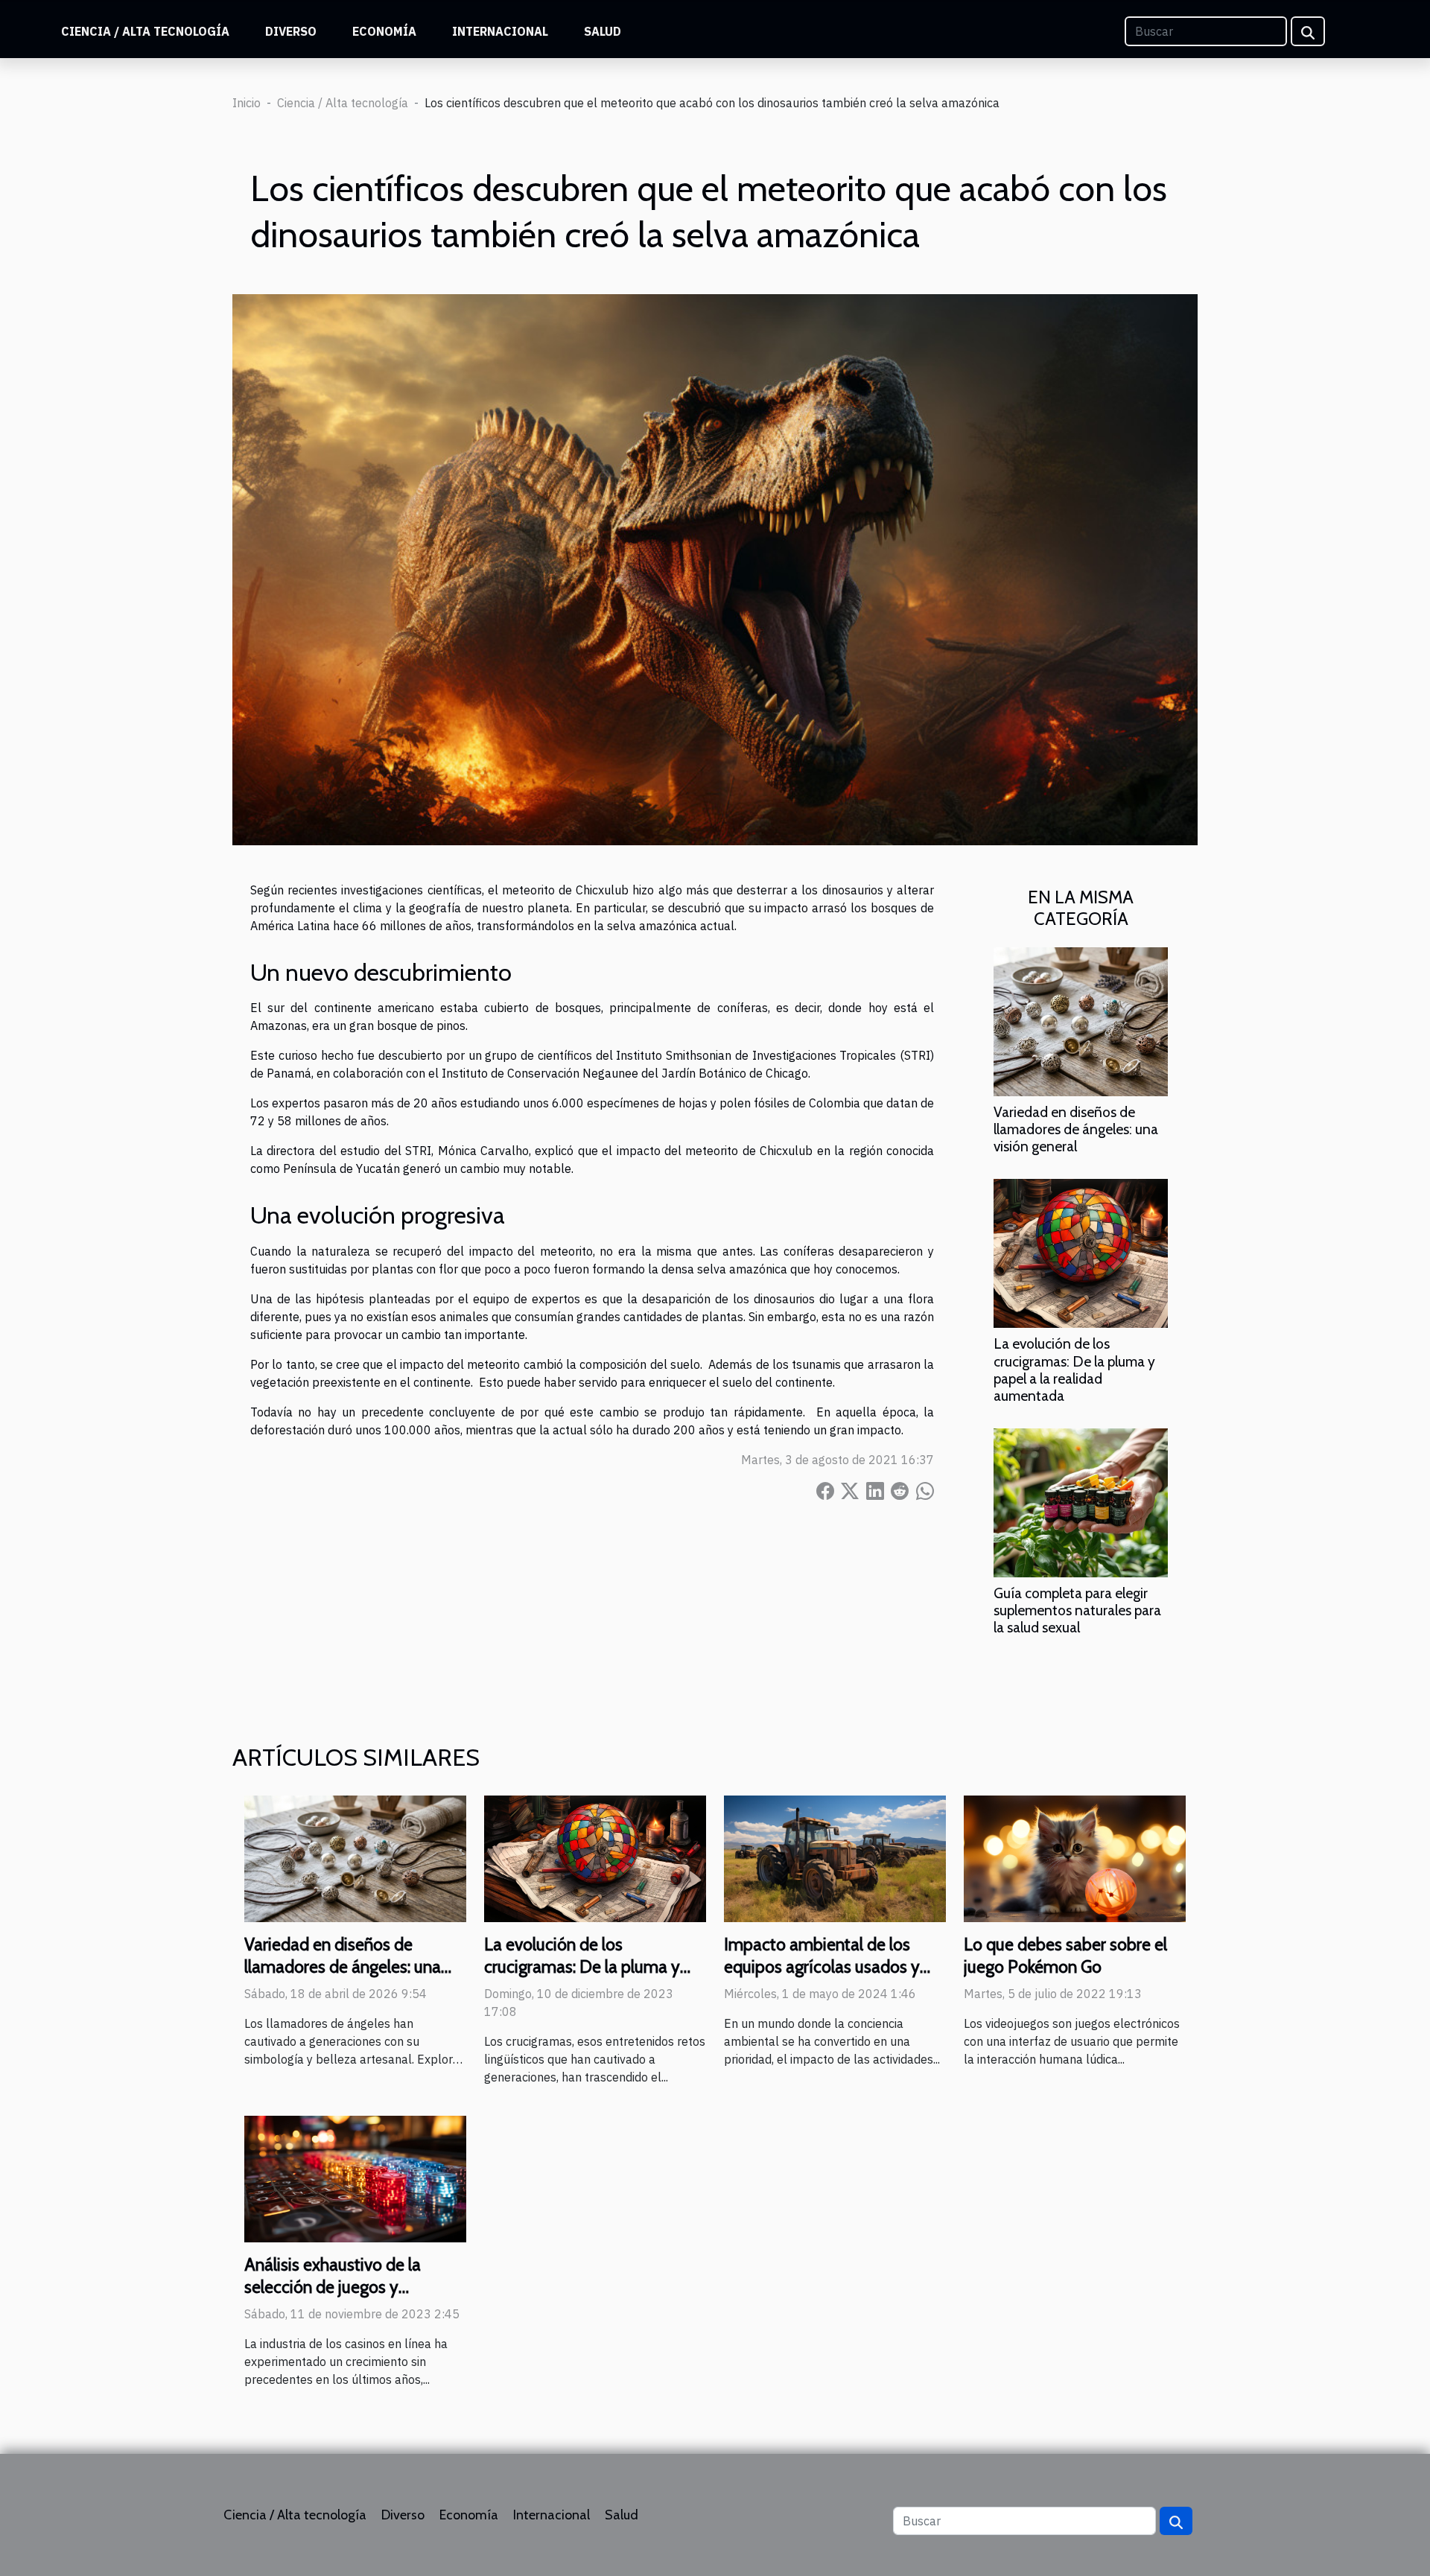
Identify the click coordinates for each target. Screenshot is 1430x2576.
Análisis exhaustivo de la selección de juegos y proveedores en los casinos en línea (353, 2298)
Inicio (247, 103)
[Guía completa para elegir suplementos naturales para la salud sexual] (1081, 1501)
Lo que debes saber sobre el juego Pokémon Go (1065, 1956)
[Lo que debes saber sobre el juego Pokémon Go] (1075, 1857)
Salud (603, 31)
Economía (384, 31)
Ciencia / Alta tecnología (145, 31)
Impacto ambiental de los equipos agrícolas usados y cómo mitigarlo (822, 1967)
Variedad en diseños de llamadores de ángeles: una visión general (1076, 1129)
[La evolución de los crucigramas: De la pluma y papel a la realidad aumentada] (1081, 1253)
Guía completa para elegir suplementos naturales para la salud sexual (1077, 1610)
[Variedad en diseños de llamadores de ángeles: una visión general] (1081, 1021)
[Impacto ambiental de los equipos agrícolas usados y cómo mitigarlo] (835, 1857)
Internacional (500, 31)
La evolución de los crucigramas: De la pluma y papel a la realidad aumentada (1074, 1369)
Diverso (291, 31)
